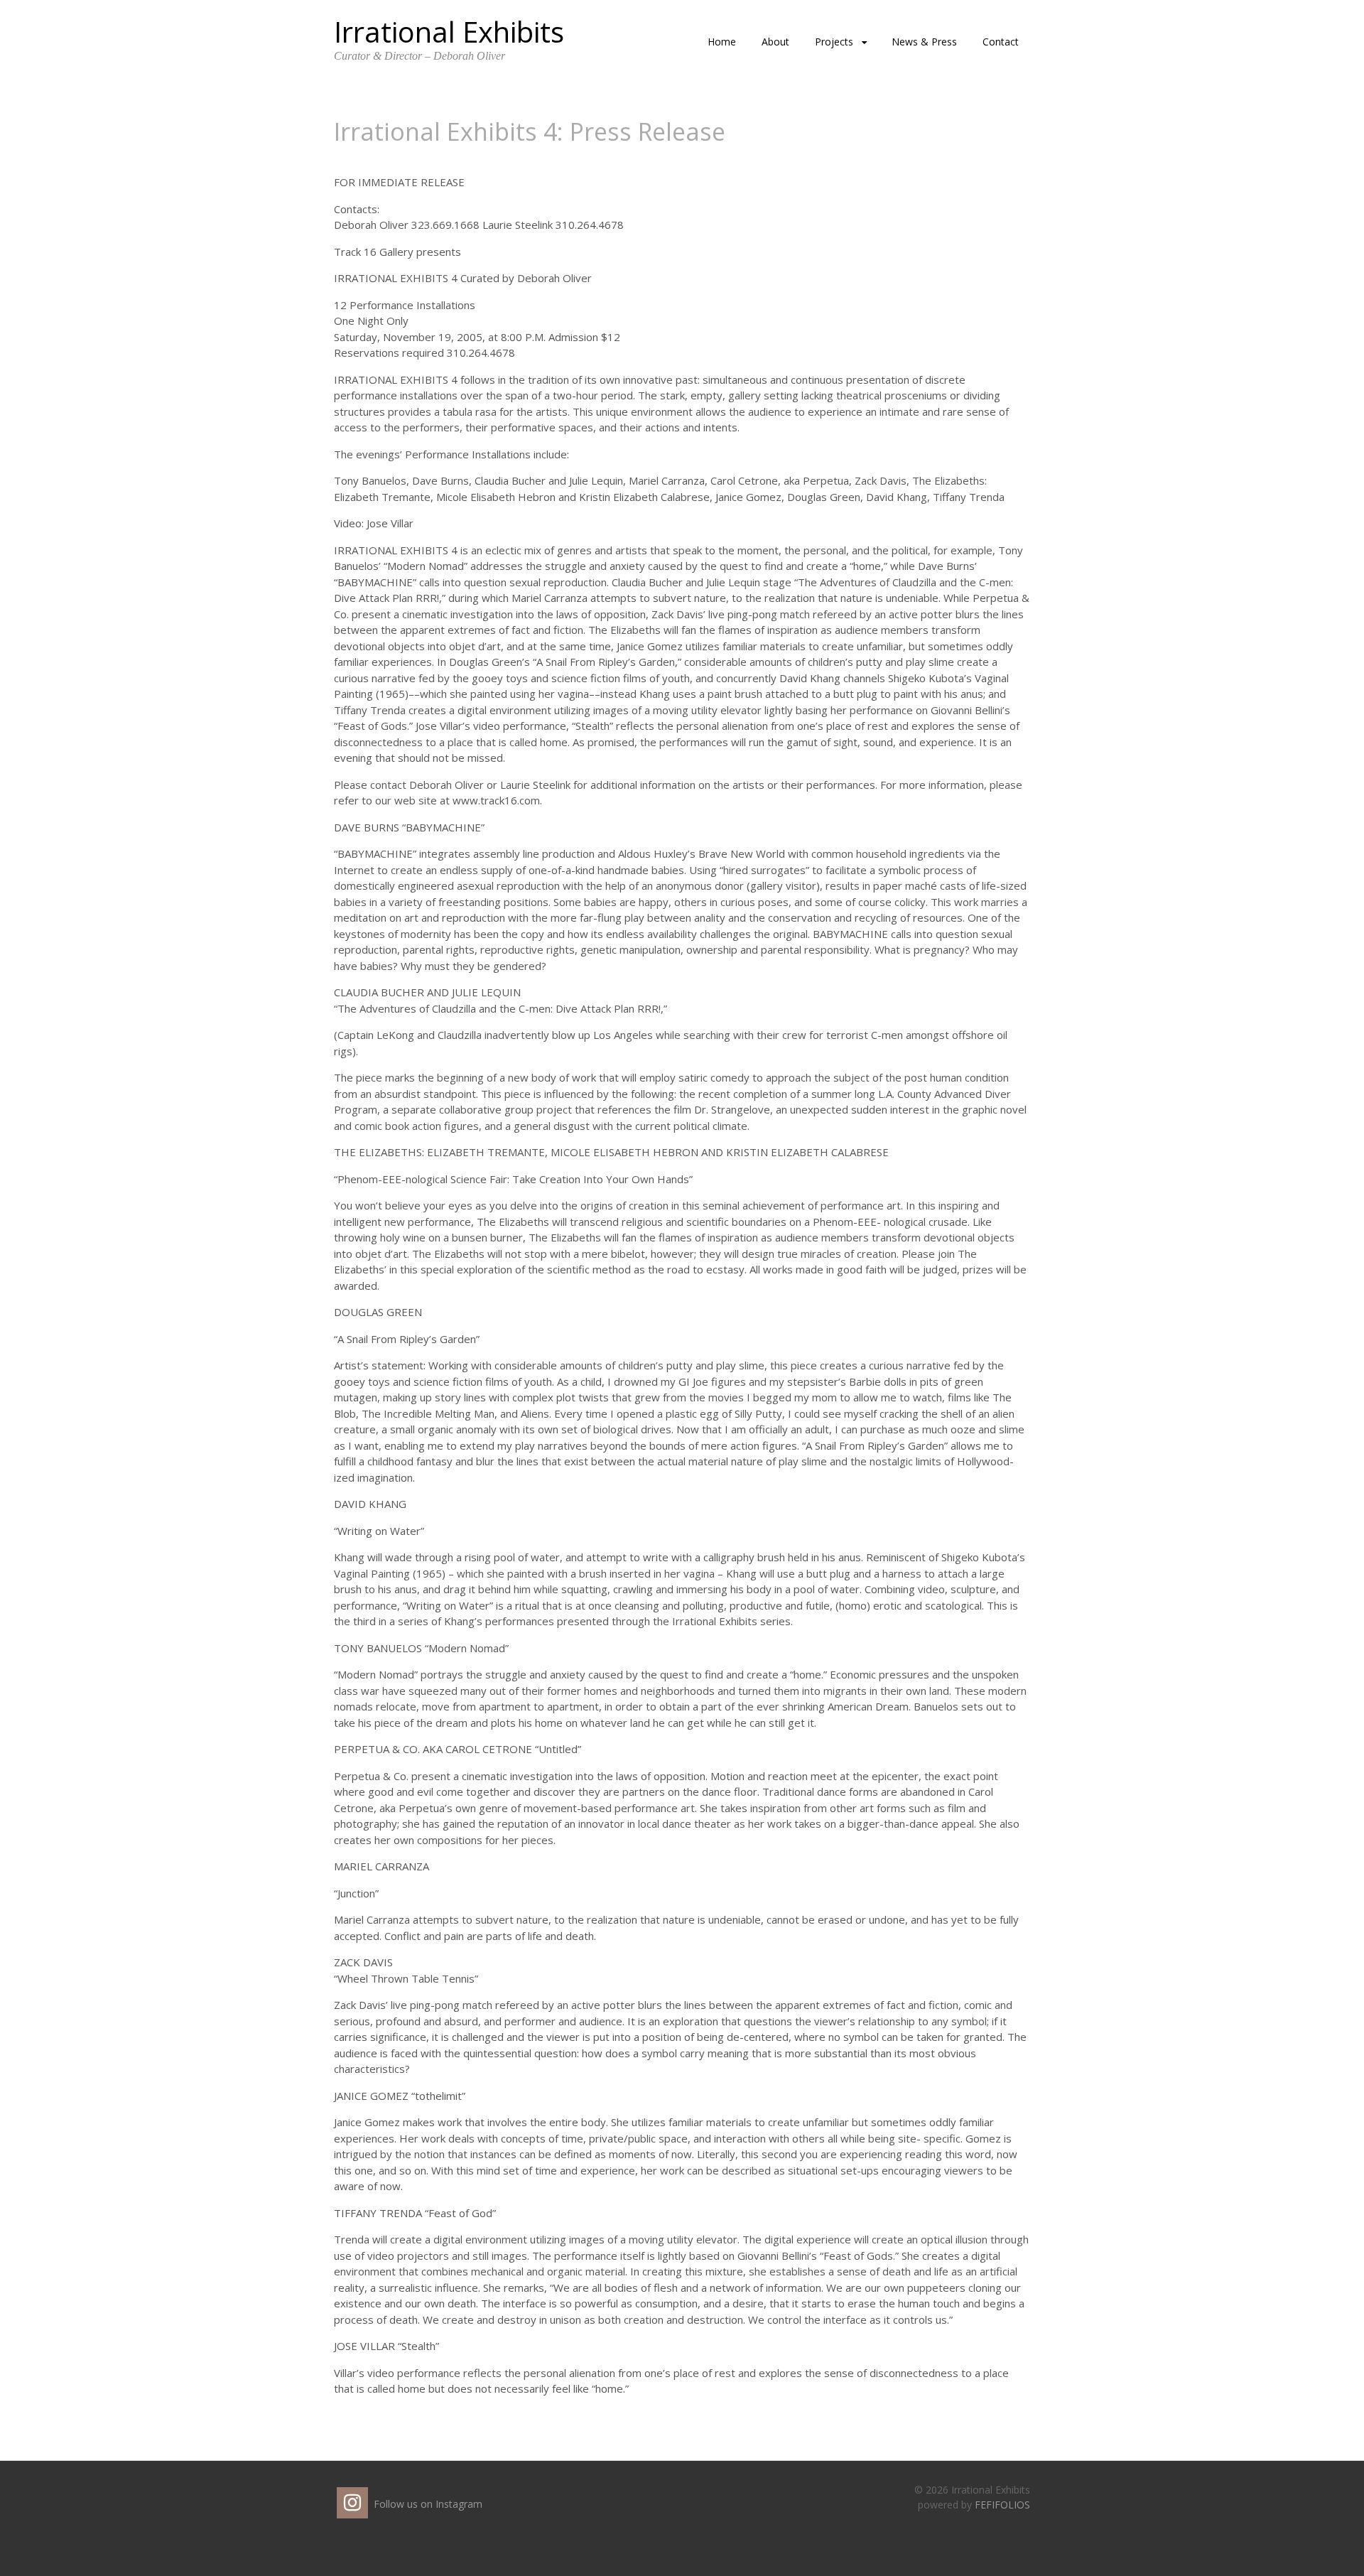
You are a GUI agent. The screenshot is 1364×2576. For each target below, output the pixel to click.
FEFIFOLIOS (1002, 2505)
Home (722, 42)
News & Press (924, 42)
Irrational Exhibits (449, 32)
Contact (1001, 42)
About (775, 42)
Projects (834, 42)
